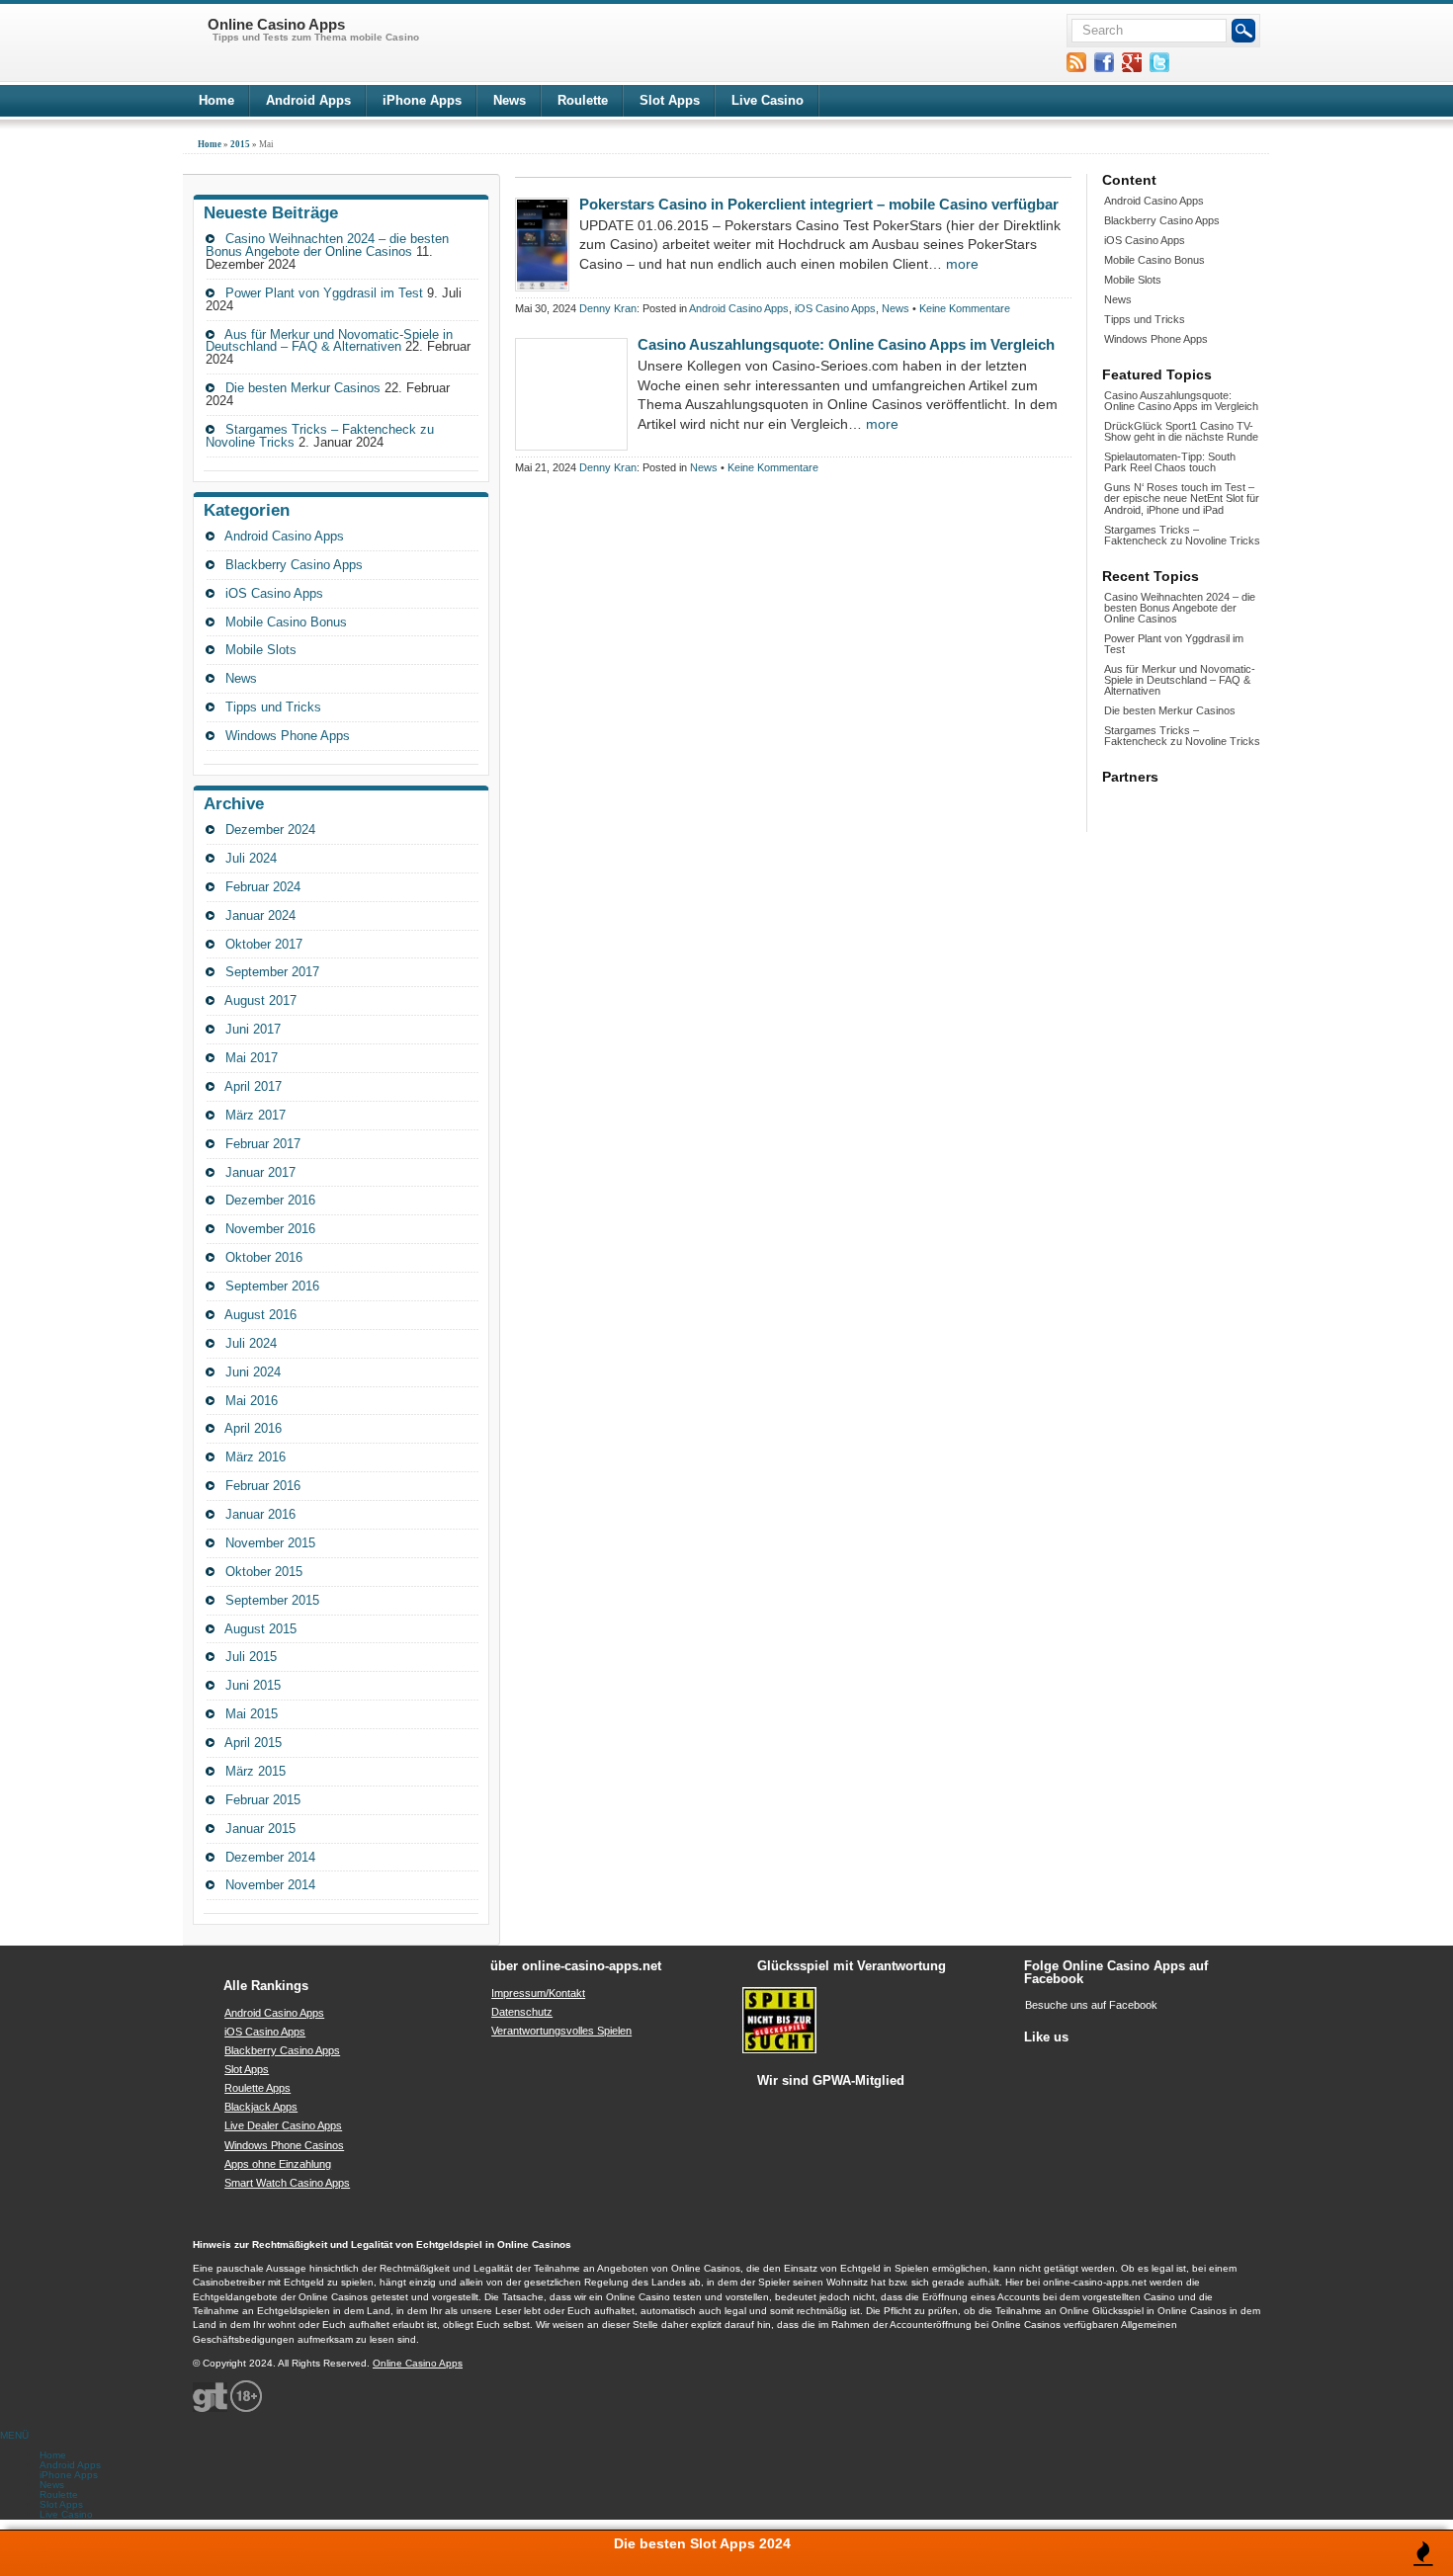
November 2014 (270, 1885)
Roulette (583, 100)
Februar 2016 (263, 1486)
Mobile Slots (261, 650)
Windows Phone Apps (288, 736)
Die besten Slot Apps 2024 (702, 2543)
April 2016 (253, 1428)
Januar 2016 (260, 1514)
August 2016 (260, 1315)
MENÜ (14, 2435)
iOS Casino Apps (274, 593)
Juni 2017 (253, 1029)
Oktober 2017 (264, 944)
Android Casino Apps (284, 536)
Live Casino (768, 100)
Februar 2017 (263, 1144)
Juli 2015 (251, 1657)
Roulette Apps (257, 2088)
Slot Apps (670, 100)
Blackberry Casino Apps (294, 565)
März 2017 (256, 1115)
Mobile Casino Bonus (286, 622)
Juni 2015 (253, 1685)
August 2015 (260, 1629)
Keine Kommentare (965, 308)
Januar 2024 (260, 915)
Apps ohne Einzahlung (278, 2164)
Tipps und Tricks (273, 707)
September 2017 (272, 972)
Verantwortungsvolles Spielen (561, 2031)
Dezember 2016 (270, 1200)
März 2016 (256, 1457)
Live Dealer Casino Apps (283, 2125)
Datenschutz (522, 2012)
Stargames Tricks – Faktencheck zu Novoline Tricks (1182, 535)
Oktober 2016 (264, 1257)
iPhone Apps (422, 100)
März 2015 (256, 1771)
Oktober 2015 (264, 1572)
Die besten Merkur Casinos (303, 388)
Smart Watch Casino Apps (287, 2183)
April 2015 (253, 1743)
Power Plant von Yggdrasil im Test (324, 293)
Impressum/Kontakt (538, 1993)
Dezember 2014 (270, 1857)
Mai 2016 (252, 1401)
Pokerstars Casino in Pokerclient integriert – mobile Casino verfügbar (819, 204)
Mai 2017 (252, 1058)
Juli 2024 (251, 858)
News (510, 100)
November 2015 (270, 1543)
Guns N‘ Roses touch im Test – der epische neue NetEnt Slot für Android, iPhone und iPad (1182, 498)
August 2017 (260, 1000)
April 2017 (253, 1086)
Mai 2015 (252, 1714)
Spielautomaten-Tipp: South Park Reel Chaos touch (1170, 462)
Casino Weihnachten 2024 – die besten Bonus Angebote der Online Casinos (327, 245)
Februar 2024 (263, 887)
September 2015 (272, 1600)
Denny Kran (608, 308)
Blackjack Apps (261, 2107)
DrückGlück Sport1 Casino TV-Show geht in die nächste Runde (1181, 431)
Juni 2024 (253, 1372)
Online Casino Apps (418, 2363)
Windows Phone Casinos (284, 2145)
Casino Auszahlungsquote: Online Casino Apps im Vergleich (846, 344)
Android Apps (308, 100)
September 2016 (272, 1286)
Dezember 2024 (270, 830)
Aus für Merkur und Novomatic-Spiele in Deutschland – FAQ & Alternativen (329, 341)
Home (216, 100)
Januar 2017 (260, 1172)
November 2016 (270, 1229)
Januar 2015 (260, 1828)
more (962, 264)
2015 (240, 144)
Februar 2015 (263, 1800)
